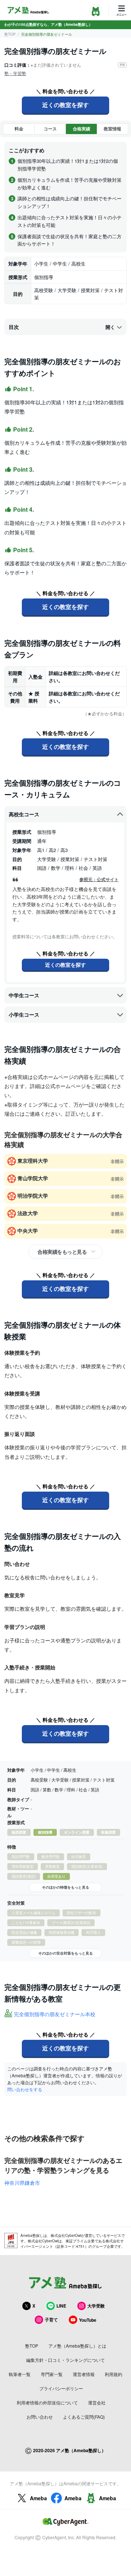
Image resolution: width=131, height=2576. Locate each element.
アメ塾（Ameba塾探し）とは (77, 2346)
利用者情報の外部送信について (47, 2402)
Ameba (38, 2498)
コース (50, 129)
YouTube (88, 2320)
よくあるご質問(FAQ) (84, 2417)
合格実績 (82, 129)
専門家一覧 (52, 2374)
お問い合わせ (40, 2417)
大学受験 (96, 2306)
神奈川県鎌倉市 (22, 2183)
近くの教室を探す (65, 105)
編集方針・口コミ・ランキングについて (65, 2360)
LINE (61, 2306)
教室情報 (112, 129)
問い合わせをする (25, 2089)
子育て (51, 2320)
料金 (19, 129)
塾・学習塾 (15, 73)
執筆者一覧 (20, 2374)
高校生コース (24, 814)
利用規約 (114, 2374)
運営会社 (97, 2402)
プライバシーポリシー (61, 2388)
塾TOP (10, 34)
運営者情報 (84, 2374)
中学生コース (24, 995)
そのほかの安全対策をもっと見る (65, 1953)
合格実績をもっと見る (62, 1252)
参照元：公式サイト (99, 879)
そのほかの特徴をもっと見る (65, 1887)
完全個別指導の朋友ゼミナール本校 (55, 2014)
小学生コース (24, 1014)
